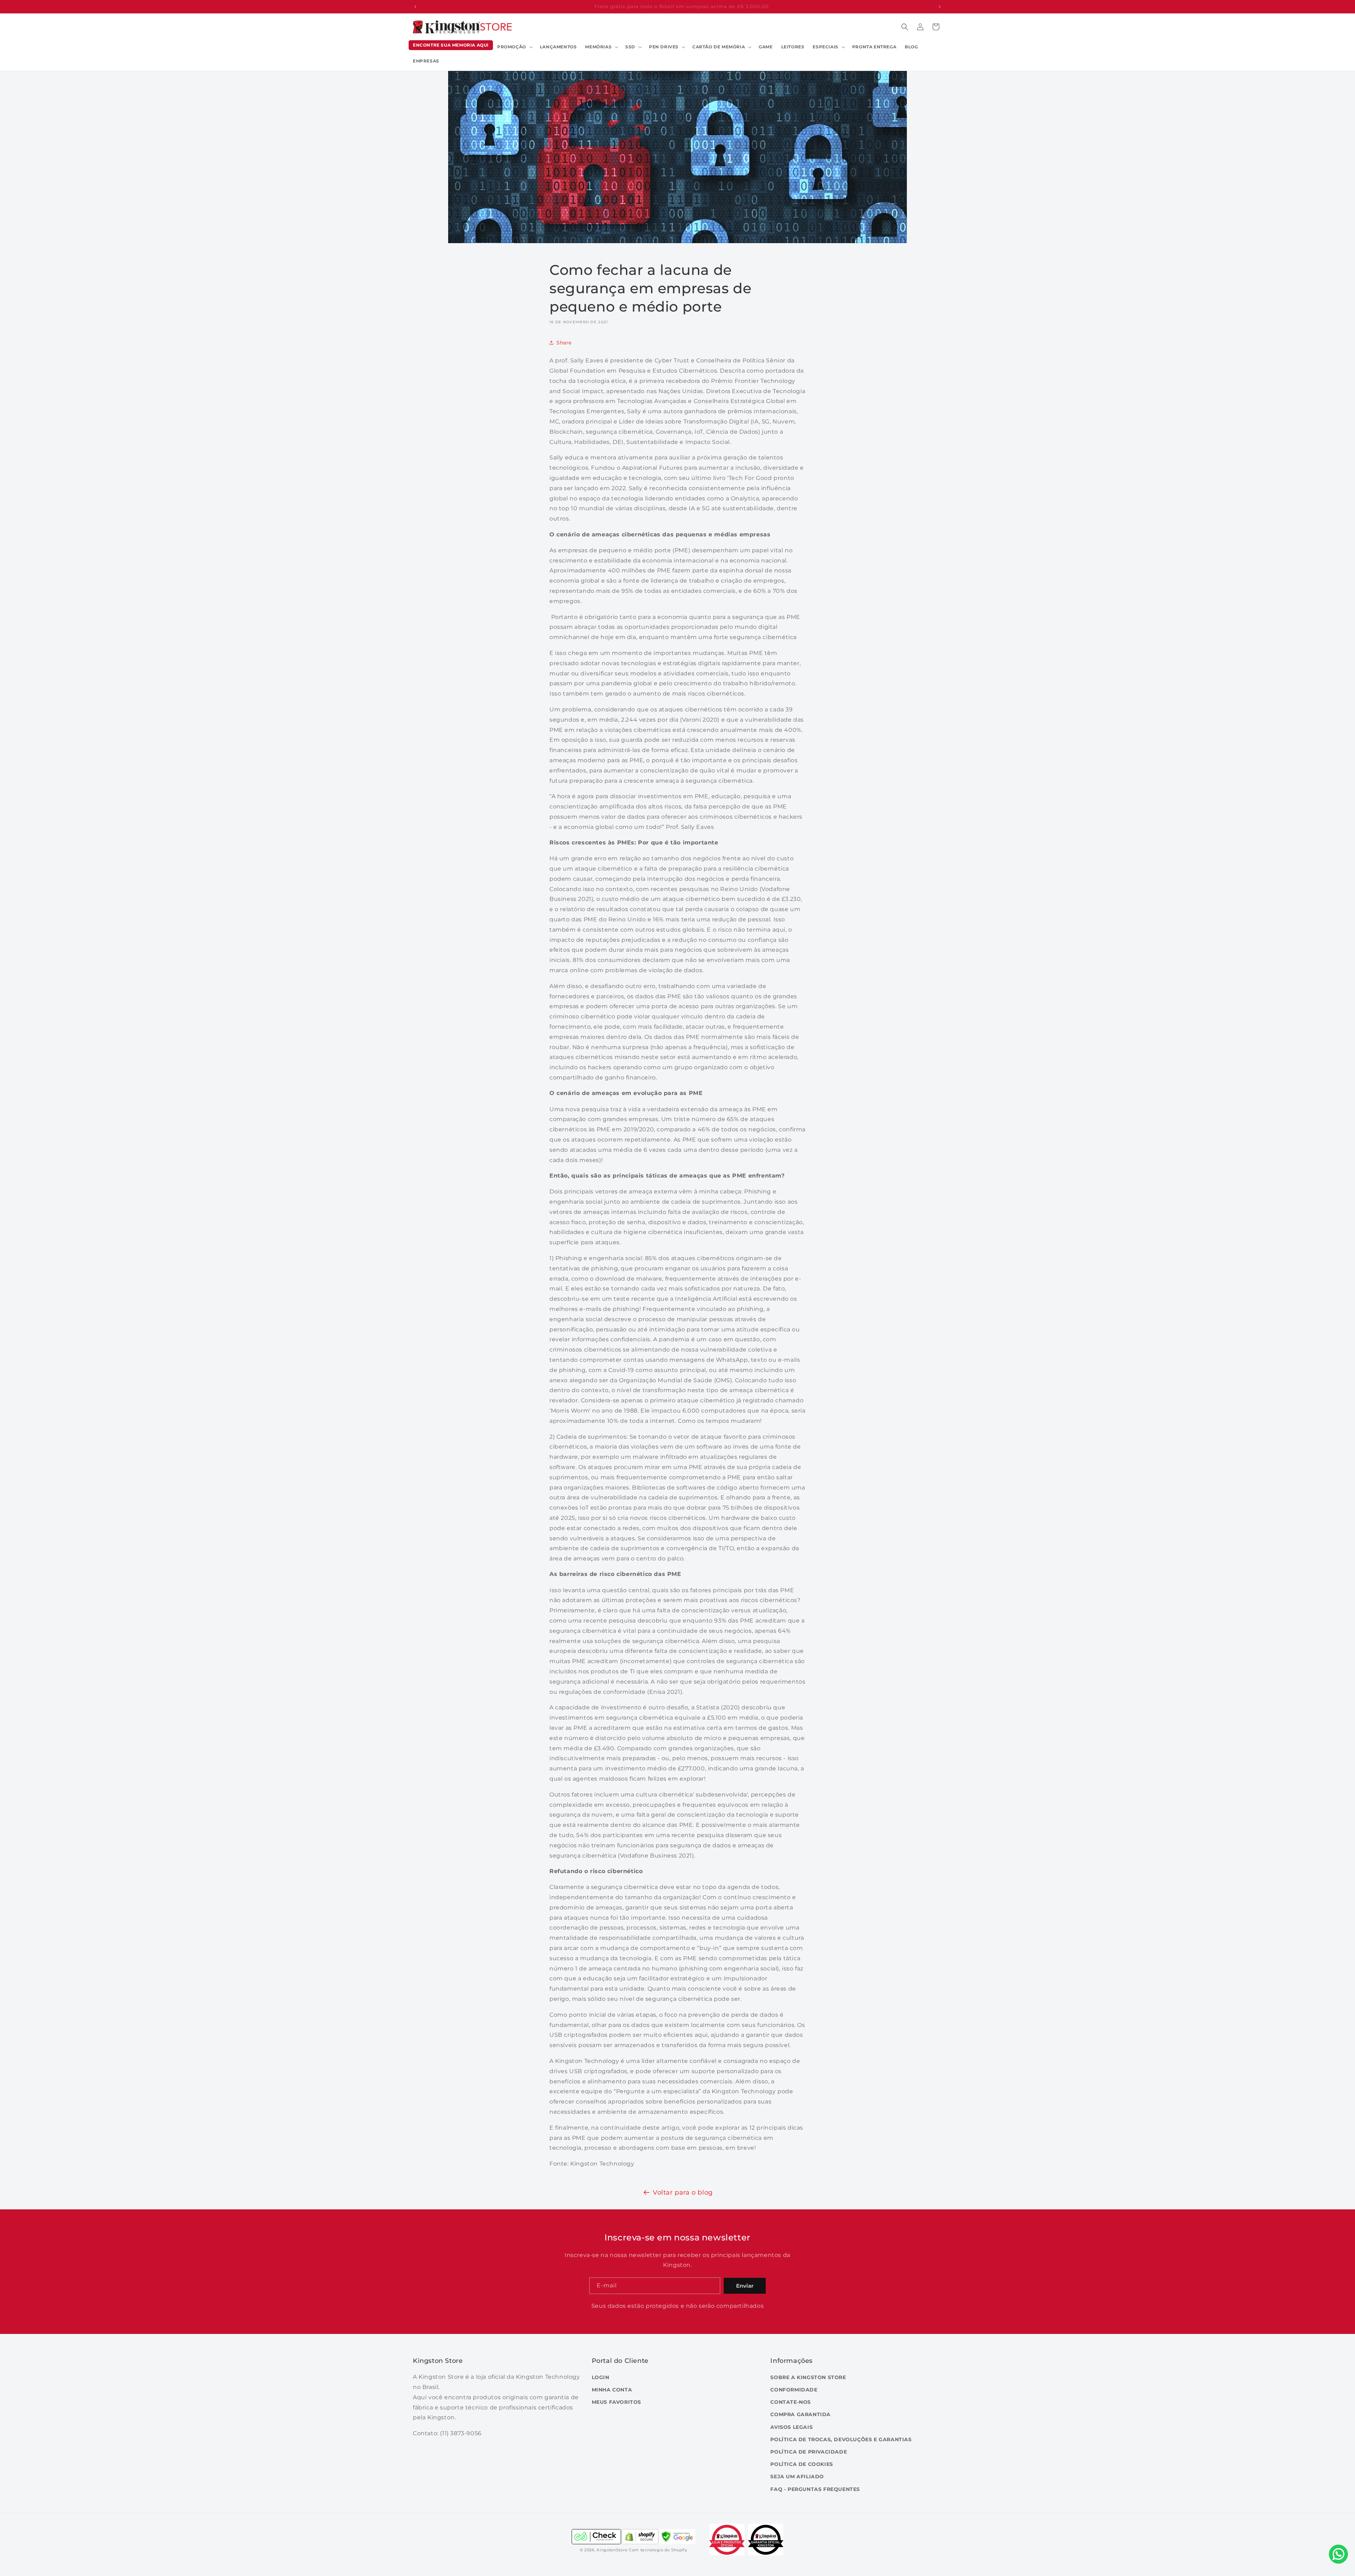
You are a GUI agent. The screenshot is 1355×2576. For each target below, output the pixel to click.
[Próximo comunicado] (940, 7)
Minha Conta (612, 2390)
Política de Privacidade (809, 2451)
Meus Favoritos (616, 2402)
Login (601, 2377)
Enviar (745, 2286)
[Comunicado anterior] (415, 7)
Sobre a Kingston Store (808, 2377)
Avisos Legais (791, 2427)
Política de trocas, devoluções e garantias (841, 2439)
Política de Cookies (802, 2464)
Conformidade (794, 2390)
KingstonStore (612, 2550)
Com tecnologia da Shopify (658, 2550)
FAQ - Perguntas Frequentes (815, 2489)
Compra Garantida (800, 2414)
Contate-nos (791, 2402)
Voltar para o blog (683, 2192)
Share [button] (564, 342)
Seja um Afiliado (797, 2476)
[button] (514, 47)
